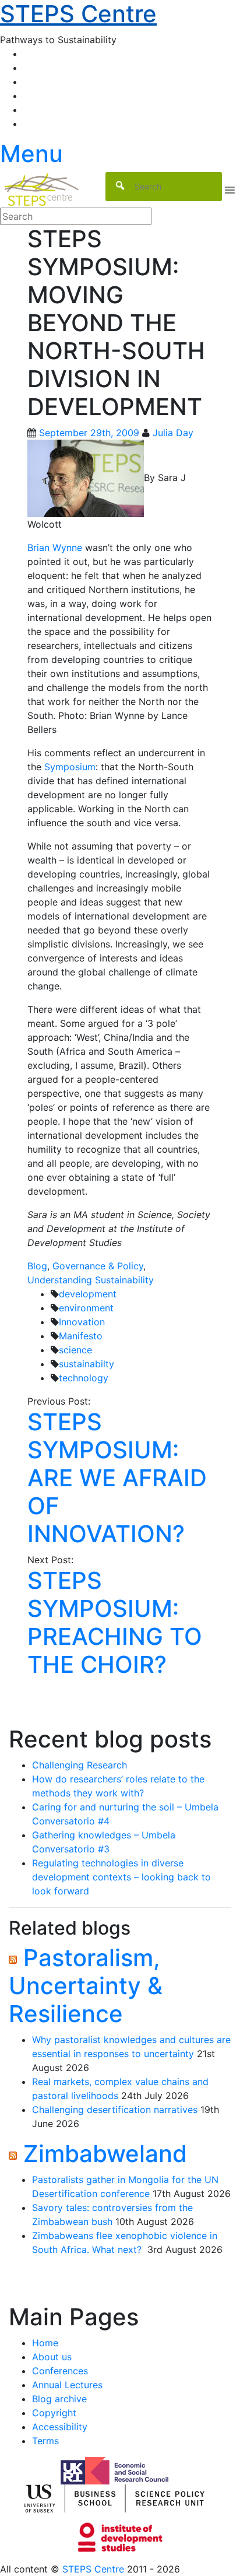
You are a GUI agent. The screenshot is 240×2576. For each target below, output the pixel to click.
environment (86, 1308)
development (88, 1294)
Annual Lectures (67, 2385)
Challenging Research (80, 1765)
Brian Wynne (55, 548)
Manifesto (81, 1336)
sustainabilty (87, 1364)
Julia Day (173, 433)
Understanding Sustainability (91, 1280)
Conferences (60, 2371)
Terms (45, 2441)
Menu (31, 154)
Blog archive (59, 2399)
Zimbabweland (105, 2154)
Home (45, 2343)
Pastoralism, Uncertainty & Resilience (86, 1986)
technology (84, 1378)
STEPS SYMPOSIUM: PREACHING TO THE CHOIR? (115, 1622)
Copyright (54, 2413)
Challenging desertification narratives (115, 2110)
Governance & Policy (98, 1266)
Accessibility (60, 2427)
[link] (120, 2569)
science (75, 1350)
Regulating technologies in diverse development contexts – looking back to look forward (121, 1877)
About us (52, 2357)
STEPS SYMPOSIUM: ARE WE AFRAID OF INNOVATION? (117, 1478)
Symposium (70, 767)
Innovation (82, 1322)
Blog (37, 1266)
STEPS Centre (93, 2569)
